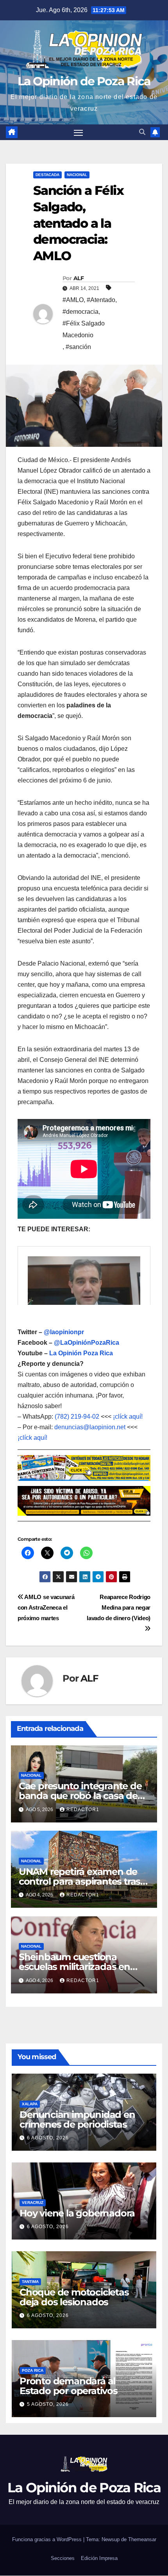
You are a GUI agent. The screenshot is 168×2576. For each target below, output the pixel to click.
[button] (142, 132)
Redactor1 (83, 1810)
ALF (79, 278)
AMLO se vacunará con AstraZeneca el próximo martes (46, 1607)
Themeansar (142, 2539)
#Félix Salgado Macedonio (84, 329)
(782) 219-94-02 (77, 1417)
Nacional (77, 175)
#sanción (78, 347)
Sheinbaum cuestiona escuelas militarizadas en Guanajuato (74, 1967)
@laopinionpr (64, 1332)
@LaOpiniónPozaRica (87, 1343)
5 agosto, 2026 (48, 2404)
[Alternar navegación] (79, 132)
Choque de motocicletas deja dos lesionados (74, 2297)
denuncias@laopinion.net (90, 1427)
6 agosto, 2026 (48, 2138)
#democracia (80, 312)
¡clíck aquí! (128, 1417)
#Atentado (101, 300)
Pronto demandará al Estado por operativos (69, 2386)
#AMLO (73, 300)
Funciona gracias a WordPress (48, 2539)
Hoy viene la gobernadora (77, 2213)
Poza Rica (33, 2370)
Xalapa (30, 2104)
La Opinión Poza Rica (81, 1353)
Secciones (63, 2558)
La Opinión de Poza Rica (84, 81)
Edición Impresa (99, 2558)
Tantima (30, 2282)
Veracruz (33, 2203)
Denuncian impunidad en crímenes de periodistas (77, 2119)
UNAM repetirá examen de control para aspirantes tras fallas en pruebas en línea (80, 1881)
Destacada (47, 175)
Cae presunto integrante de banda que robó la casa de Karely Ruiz (80, 1796)
